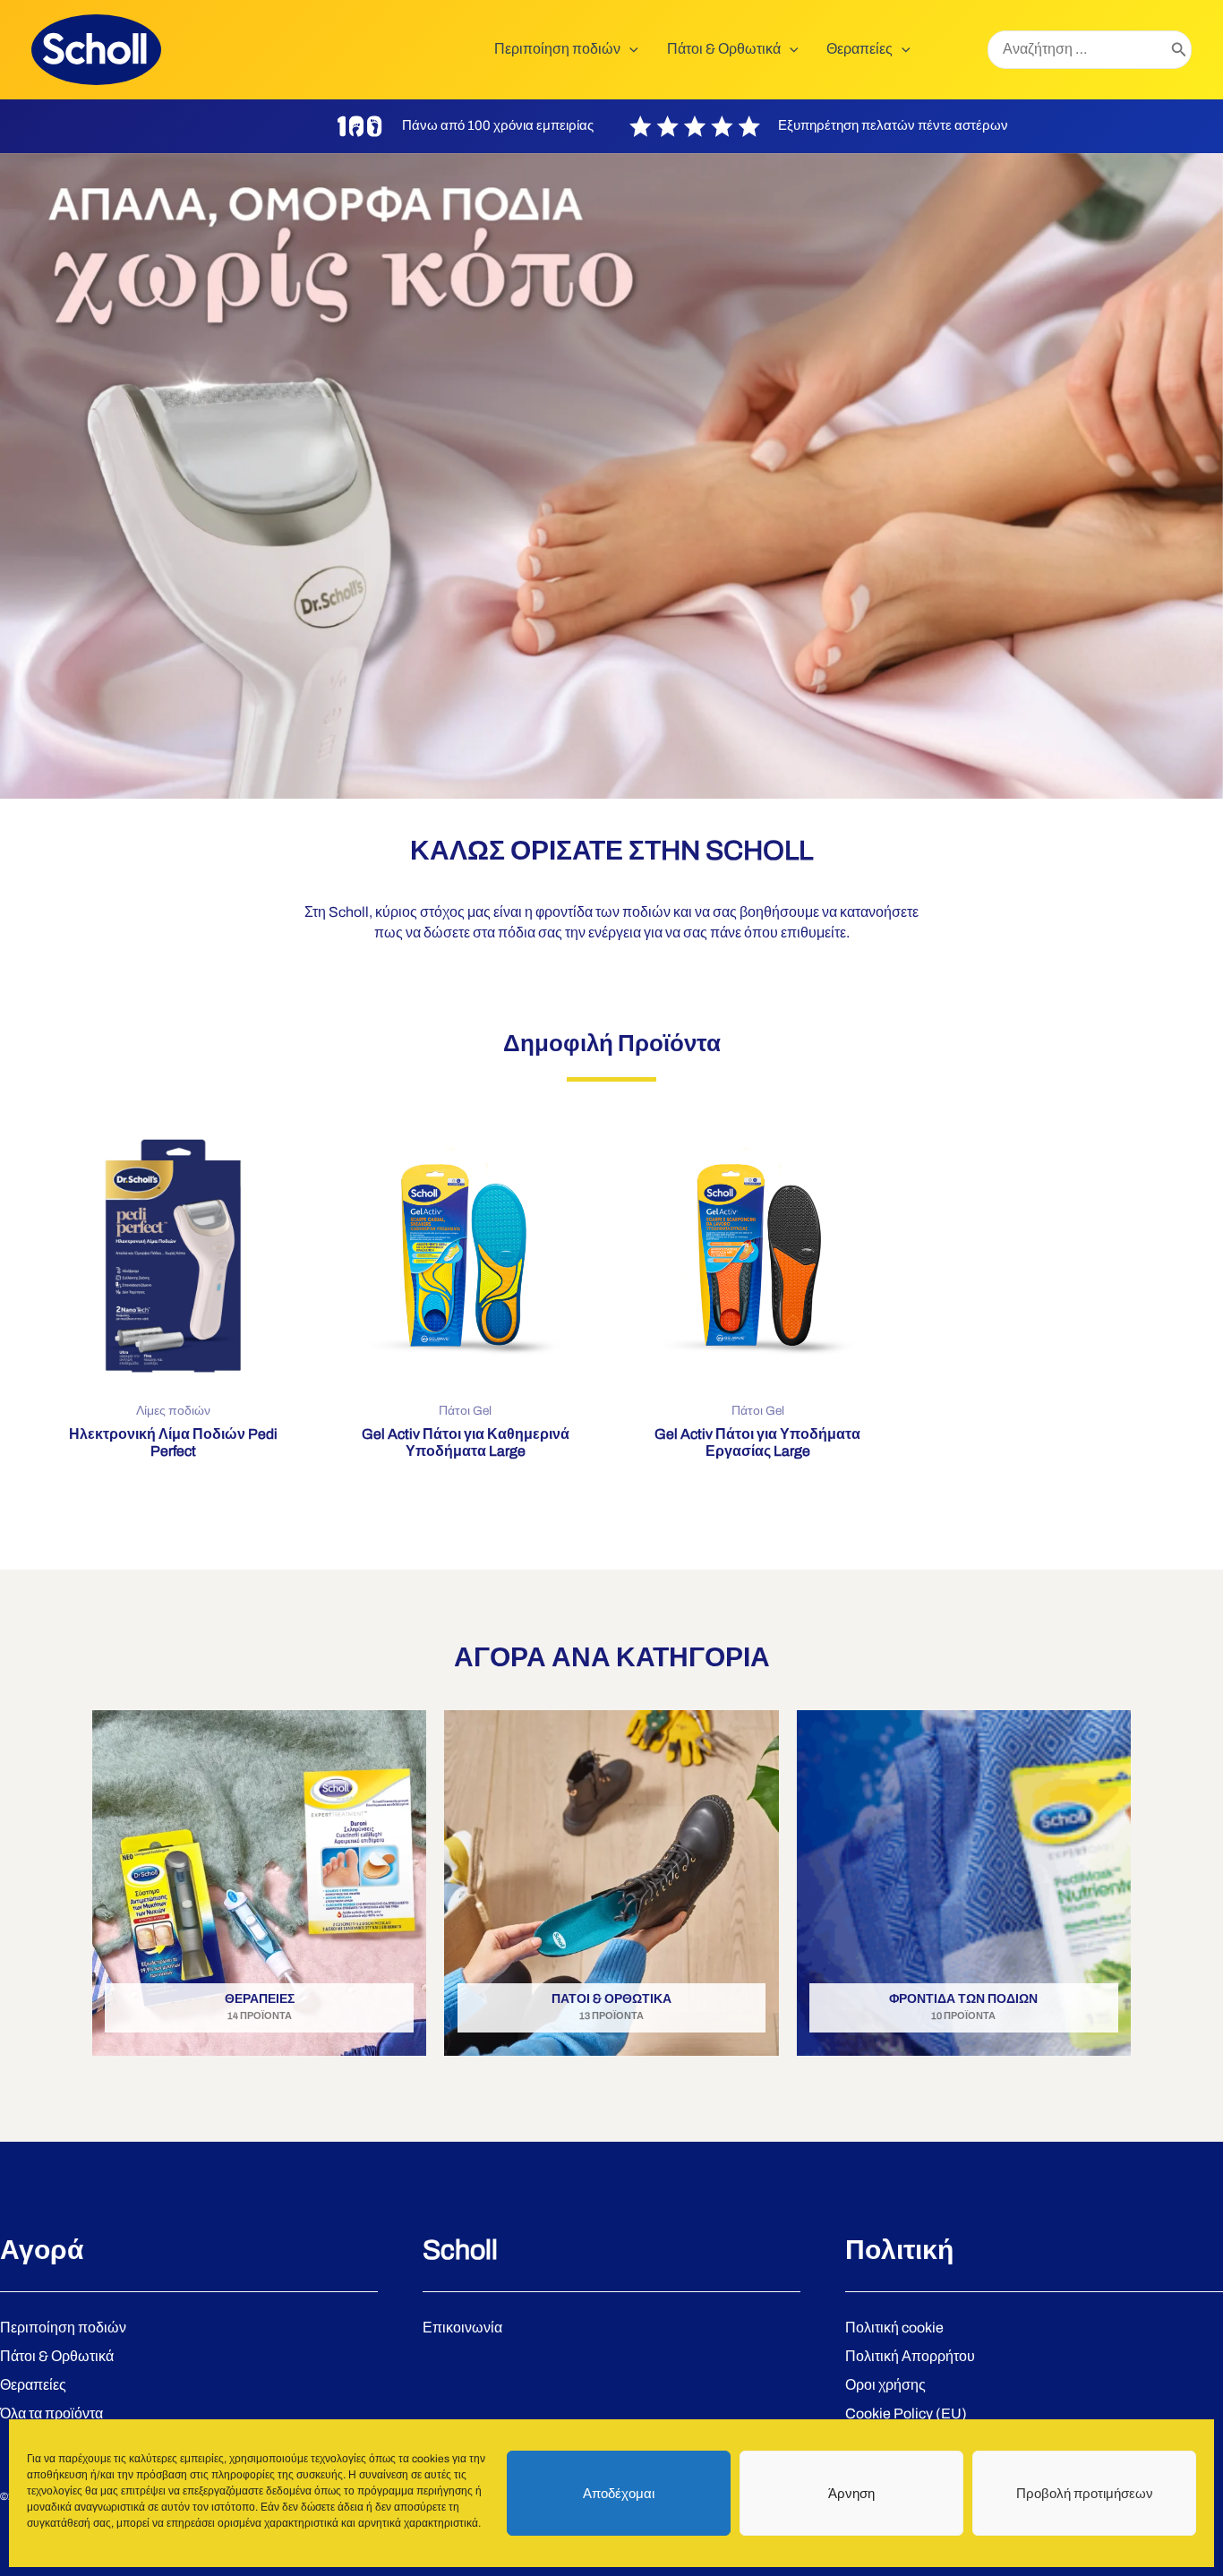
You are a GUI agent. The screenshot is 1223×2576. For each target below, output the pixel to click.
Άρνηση (851, 2494)
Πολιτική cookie (894, 2328)
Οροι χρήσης (885, 2385)
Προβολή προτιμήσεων (1085, 2494)
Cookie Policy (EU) (906, 2413)
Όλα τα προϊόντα (51, 2413)
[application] (629, 49)
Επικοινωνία (462, 2328)
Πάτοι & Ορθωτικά (57, 2356)
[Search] (1179, 50)
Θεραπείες (33, 2385)
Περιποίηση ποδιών (63, 2328)
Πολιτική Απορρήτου (910, 2356)
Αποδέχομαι (619, 2494)
